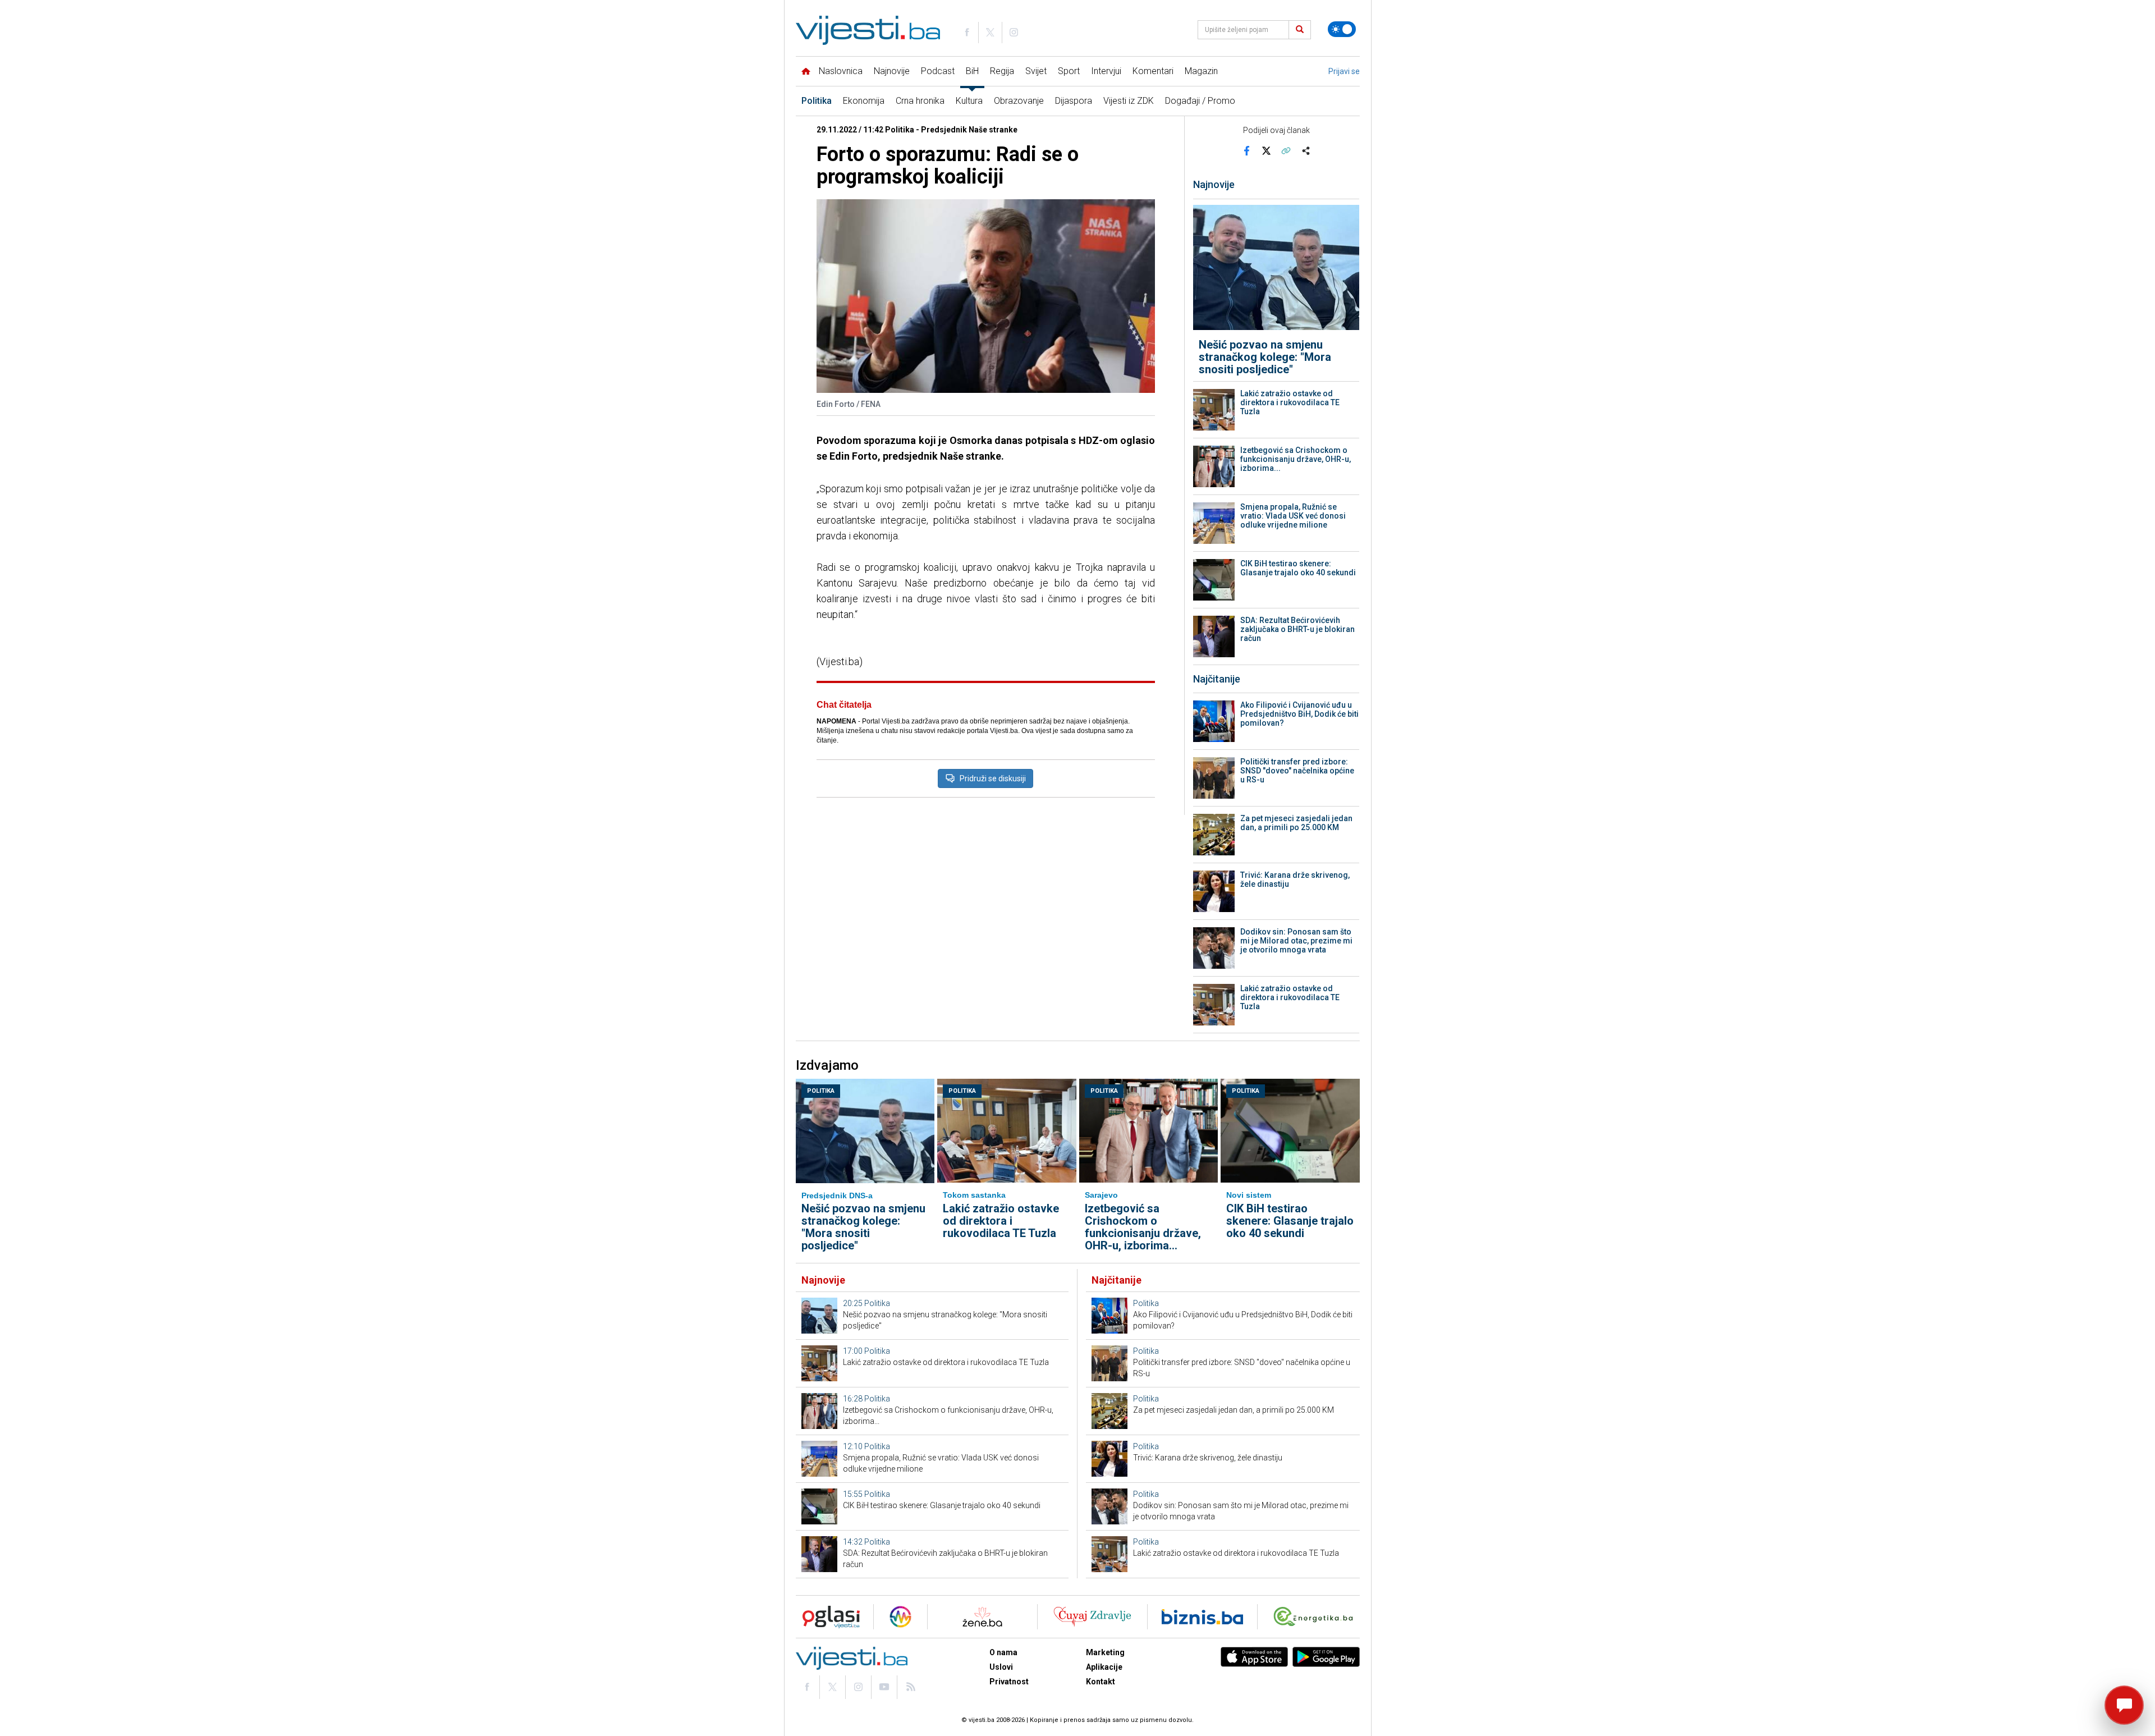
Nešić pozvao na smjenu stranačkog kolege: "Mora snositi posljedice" (1265, 357)
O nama (1003, 1652)
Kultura (969, 101)
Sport (1069, 71)
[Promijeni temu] (1342, 29)
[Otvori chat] (2124, 1705)
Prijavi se (1344, 71)
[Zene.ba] (982, 1617)
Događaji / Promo (1200, 101)
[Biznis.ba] (1202, 1617)
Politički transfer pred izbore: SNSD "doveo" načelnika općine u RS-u (1297, 771)
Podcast (938, 71)
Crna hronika (920, 101)
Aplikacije (1104, 1667)
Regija (1002, 71)
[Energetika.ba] (1316, 1617)
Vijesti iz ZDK (1129, 101)
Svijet (1036, 71)
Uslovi (1001, 1667)
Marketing (1105, 1652)
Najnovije (892, 71)
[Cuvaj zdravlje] (1092, 1617)
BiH (972, 71)
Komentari (1153, 71)
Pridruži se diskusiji (993, 778)
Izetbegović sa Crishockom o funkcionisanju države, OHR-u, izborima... (1296, 459)
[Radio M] (828, 1617)
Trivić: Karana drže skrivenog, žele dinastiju (1295, 880)
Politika (817, 101)
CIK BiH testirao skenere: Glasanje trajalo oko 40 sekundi (1298, 568)
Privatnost (1009, 1682)
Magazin (1201, 71)
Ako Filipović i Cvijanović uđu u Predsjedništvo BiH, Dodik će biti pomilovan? (1299, 714)
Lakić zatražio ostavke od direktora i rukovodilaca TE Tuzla (1290, 402)
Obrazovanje (1019, 101)
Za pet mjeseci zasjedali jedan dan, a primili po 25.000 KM (1296, 823)
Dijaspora (1074, 101)
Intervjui (1106, 71)
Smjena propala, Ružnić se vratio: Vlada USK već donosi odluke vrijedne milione (1293, 516)
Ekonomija (864, 101)
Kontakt (1101, 1682)
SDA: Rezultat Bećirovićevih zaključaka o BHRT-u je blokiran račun (1297, 629)
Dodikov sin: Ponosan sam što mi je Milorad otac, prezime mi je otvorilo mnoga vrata (1296, 941)
